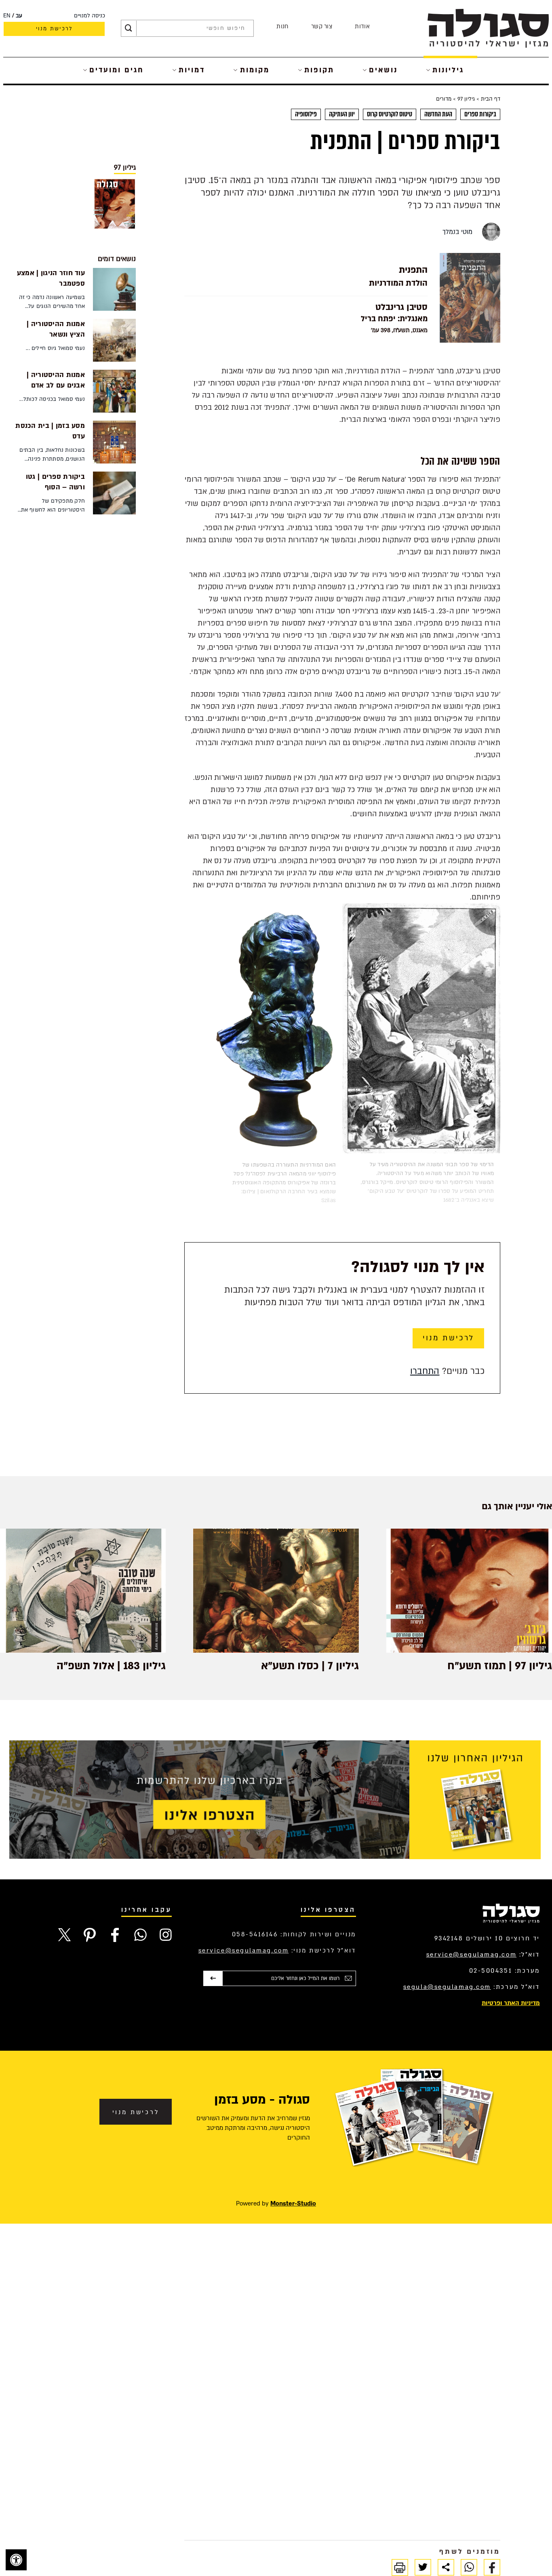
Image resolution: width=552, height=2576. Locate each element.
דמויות (192, 70)
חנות (282, 26)
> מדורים (446, 99)
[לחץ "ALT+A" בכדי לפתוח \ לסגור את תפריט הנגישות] (16, 2560)
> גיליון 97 (468, 99)
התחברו (425, 1371)
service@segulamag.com (472, 1955)
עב (19, 16)
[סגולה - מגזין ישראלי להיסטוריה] (488, 28)
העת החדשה (438, 114)
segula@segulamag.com (447, 1987)
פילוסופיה (306, 114)
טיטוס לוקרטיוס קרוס (390, 114)
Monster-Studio (293, 2203)
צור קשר (322, 26)
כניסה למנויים (90, 16)
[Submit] (129, 28)
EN (7, 16)
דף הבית (490, 99)
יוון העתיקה (342, 114)
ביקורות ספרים (480, 114)
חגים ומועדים (117, 70)
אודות (362, 26)
